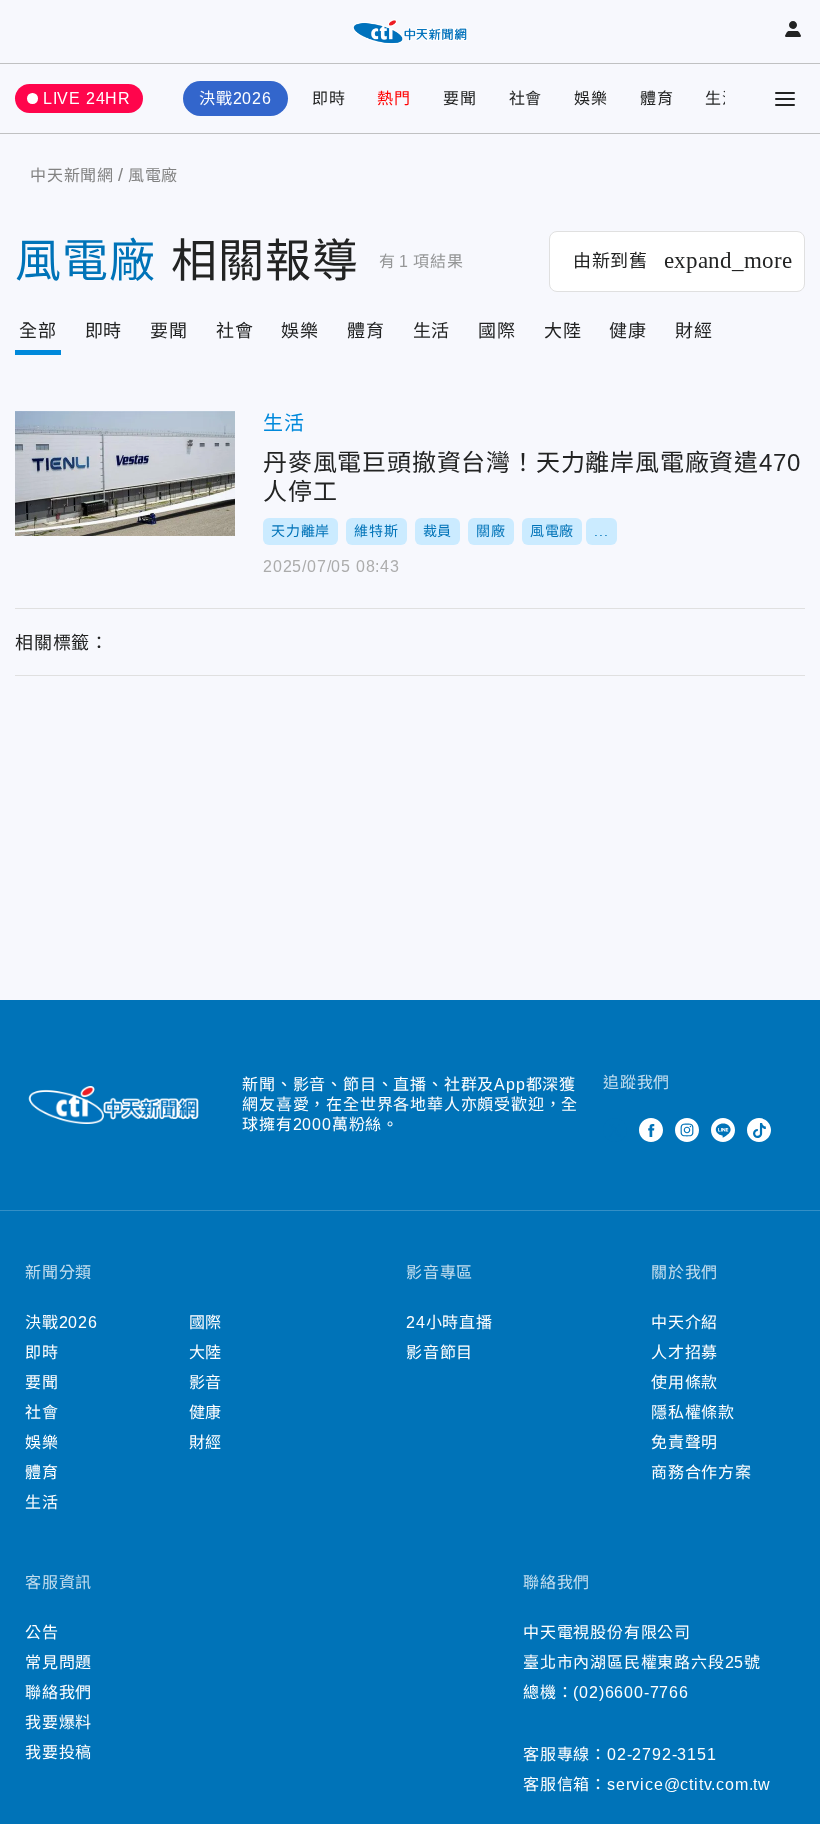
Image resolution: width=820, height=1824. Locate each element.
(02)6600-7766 (630, 1692)
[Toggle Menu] (785, 99)
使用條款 (684, 1382)
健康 (628, 331)
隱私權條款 (693, 1412)
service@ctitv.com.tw (689, 1784)
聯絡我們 (58, 1692)
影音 (206, 1382)
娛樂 (591, 98)
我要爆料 (58, 1722)
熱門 (394, 98)
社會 (526, 98)
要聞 (460, 98)
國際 (497, 331)
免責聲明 (684, 1442)
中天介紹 (684, 1322)
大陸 (563, 331)
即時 (329, 98)
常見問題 (58, 1662)
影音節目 (439, 1352)
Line (723, 1130)
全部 (38, 331)
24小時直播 (449, 1322)
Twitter (615, 1130)
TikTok (759, 1130)
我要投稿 (58, 1752)
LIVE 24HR (87, 98)
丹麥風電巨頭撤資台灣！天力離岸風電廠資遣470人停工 (125, 473)
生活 (722, 98)
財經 (694, 331)
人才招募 (684, 1352)
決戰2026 (235, 98)
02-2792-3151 (662, 1754)
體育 (657, 98)
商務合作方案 (701, 1472)
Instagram (687, 1130)
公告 (42, 1632)
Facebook (651, 1130)
